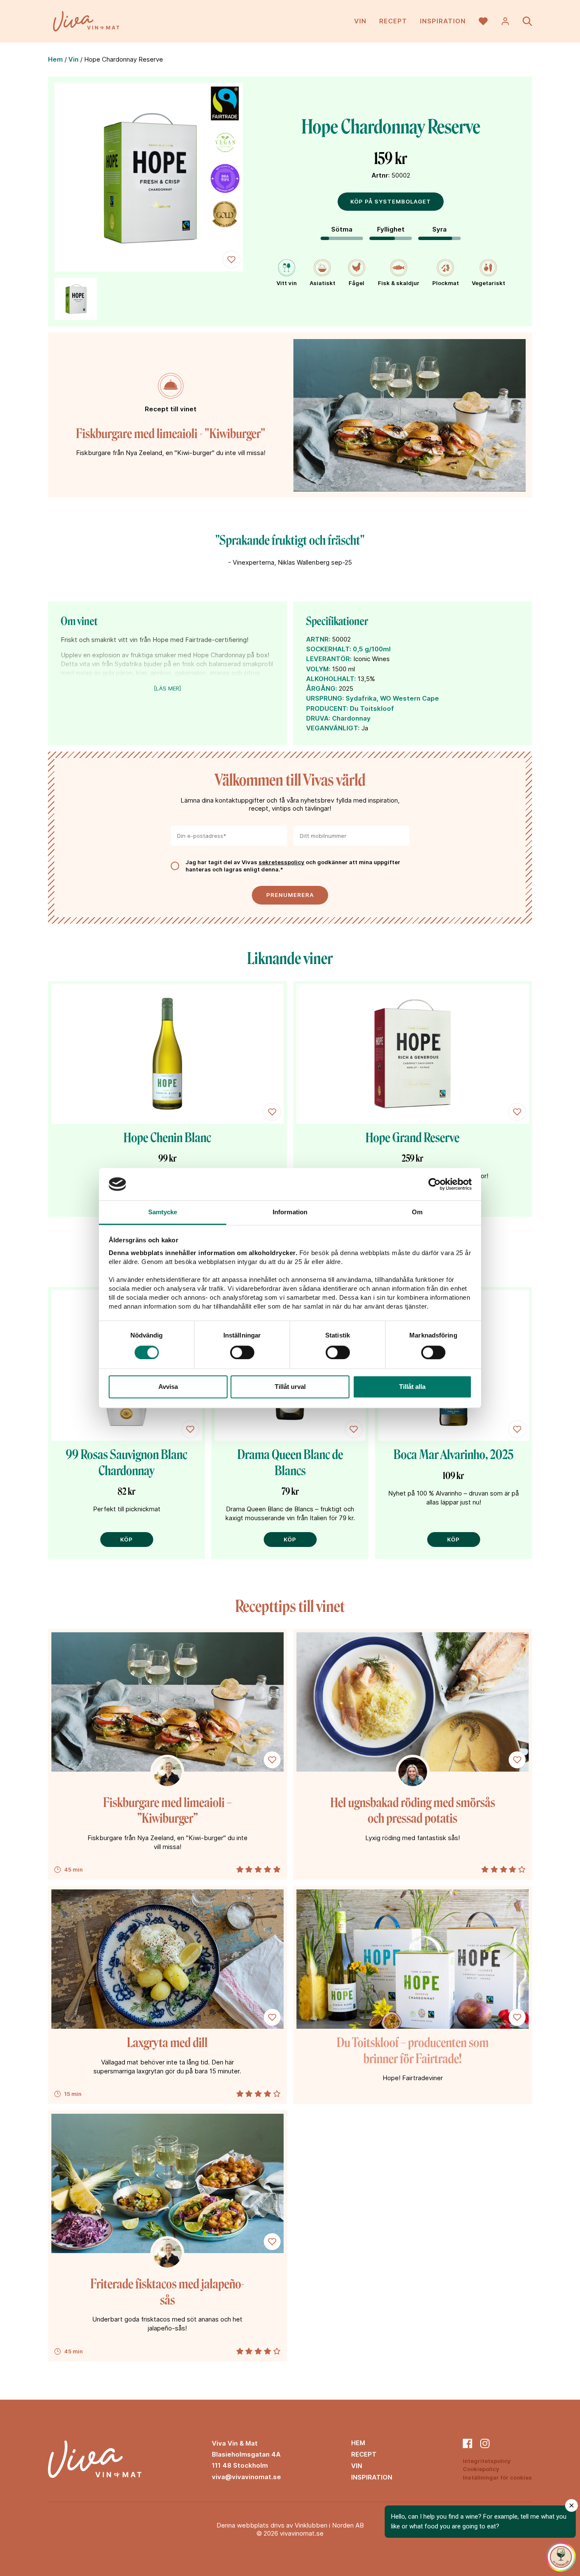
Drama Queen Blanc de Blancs (290, 1463)
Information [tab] (290, 1212)
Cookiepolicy (481, 2469)
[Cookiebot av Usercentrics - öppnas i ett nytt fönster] (435, 1184)
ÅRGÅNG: (322, 689)
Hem (55, 59)
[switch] (242, 1352)
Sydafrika (361, 698)
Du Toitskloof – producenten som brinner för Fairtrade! (413, 2051)
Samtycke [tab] (163, 1212)
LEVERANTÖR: (329, 659)
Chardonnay (351, 718)
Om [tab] (417, 1212)
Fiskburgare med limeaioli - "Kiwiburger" (171, 434)
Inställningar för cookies (497, 2477)
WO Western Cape (410, 698)
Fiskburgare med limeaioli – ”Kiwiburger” (168, 1811)
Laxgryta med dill (167, 2043)
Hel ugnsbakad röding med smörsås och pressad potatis (413, 1811)
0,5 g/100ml (372, 649)
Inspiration (443, 21)
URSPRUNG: (325, 698)
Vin (360, 21)
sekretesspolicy (282, 862)
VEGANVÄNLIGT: (333, 728)
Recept (393, 21)
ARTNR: (318, 639)
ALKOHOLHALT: (331, 679)
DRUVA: (318, 718)
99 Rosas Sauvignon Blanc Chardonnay (127, 1463)
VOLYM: (318, 669)
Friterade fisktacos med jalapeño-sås (167, 2292)
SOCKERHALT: (329, 649)
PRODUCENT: (327, 708)
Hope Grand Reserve (412, 1138)
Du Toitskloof (372, 708)
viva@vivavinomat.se (246, 2477)
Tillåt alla (412, 1387)
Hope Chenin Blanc (167, 1138)
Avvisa (168, 1387)
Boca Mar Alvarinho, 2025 (453, 1455)
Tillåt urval (290, 1387)
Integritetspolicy (487, 2461)
